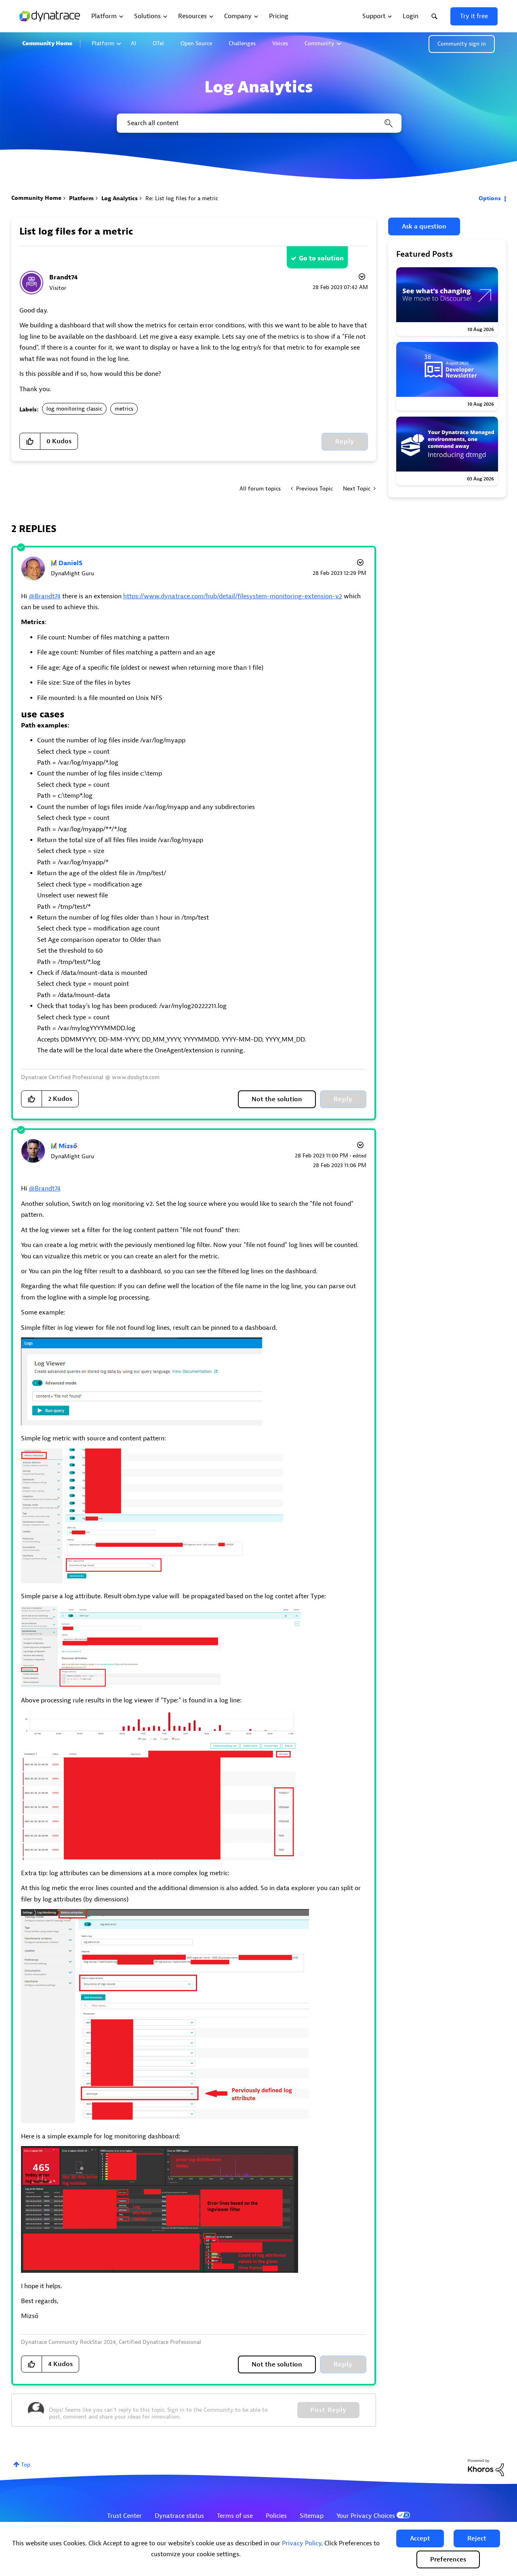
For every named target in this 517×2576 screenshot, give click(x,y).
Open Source (196, 43)
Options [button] (490, 198)
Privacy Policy (302, 2543)
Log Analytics (120, 198)
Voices (280, 43)
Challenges (242, 43)
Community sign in (462, 44)
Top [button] (26, 2465)
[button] (420, 2538)
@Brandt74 (45, 596)
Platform (103, 43)
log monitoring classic (74, 409)
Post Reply (328, 2410)
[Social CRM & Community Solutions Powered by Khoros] (486, 2467)
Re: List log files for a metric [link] (182, 198)
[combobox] (258, 123)
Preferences (448, 2559)
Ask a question (424, 226)
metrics (124, 409)
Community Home (47, 43)
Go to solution (321, 258)
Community (319, 43)
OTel (158, 43)
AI (133, 43)
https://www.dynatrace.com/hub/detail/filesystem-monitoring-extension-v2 (233, 596)
